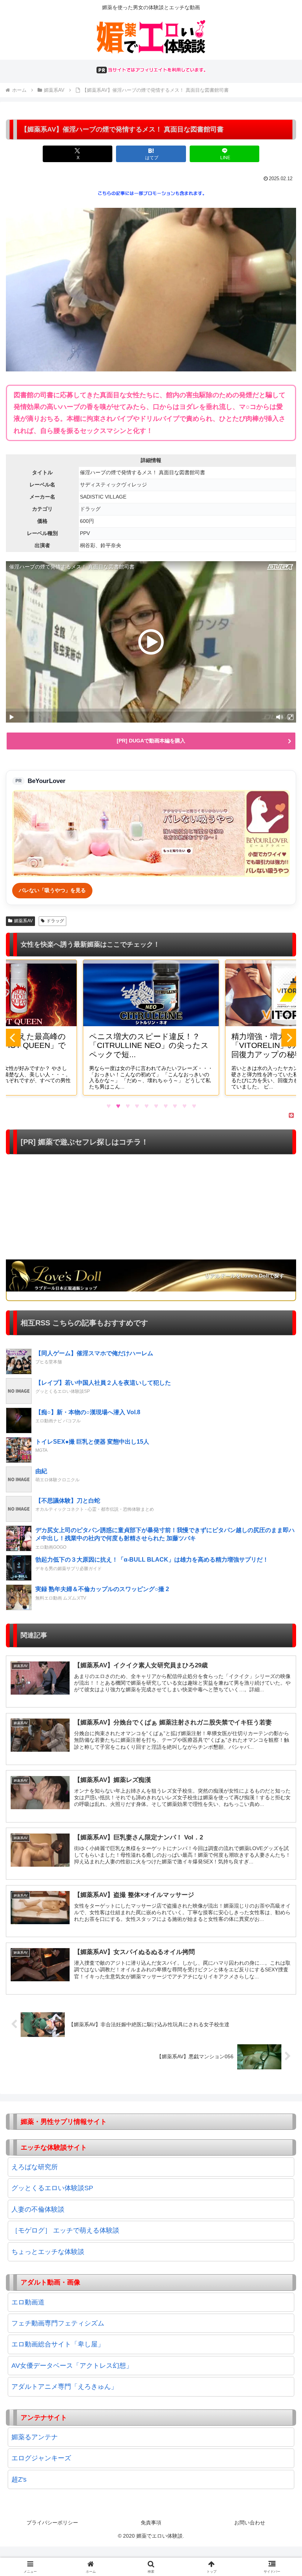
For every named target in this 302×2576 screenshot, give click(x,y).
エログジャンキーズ (41, 2458)
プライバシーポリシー (52, 2523)
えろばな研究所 (35, 2167)
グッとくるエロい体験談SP (52, 2188)
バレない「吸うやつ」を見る (52, 890)
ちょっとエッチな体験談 (48, 2252)
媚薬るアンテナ (35, 2437)
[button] (279, 1575)
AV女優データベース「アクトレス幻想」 (72, 2366)
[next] (289, 1038)
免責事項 (151, 2523)
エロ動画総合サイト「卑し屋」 (58, 2344)
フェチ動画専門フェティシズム (58, 2323)
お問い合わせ (250, 2523)
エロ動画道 (28, 2302)
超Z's (19, 2479)
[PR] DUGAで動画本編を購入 (151, 741)
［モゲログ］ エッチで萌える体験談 (65, 2230)
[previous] (13, 1038)
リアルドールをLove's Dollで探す (245, 1276)
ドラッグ (55, 921)
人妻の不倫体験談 (38, 2209)
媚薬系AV (23, 921)
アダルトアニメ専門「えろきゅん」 (64, 2387)
